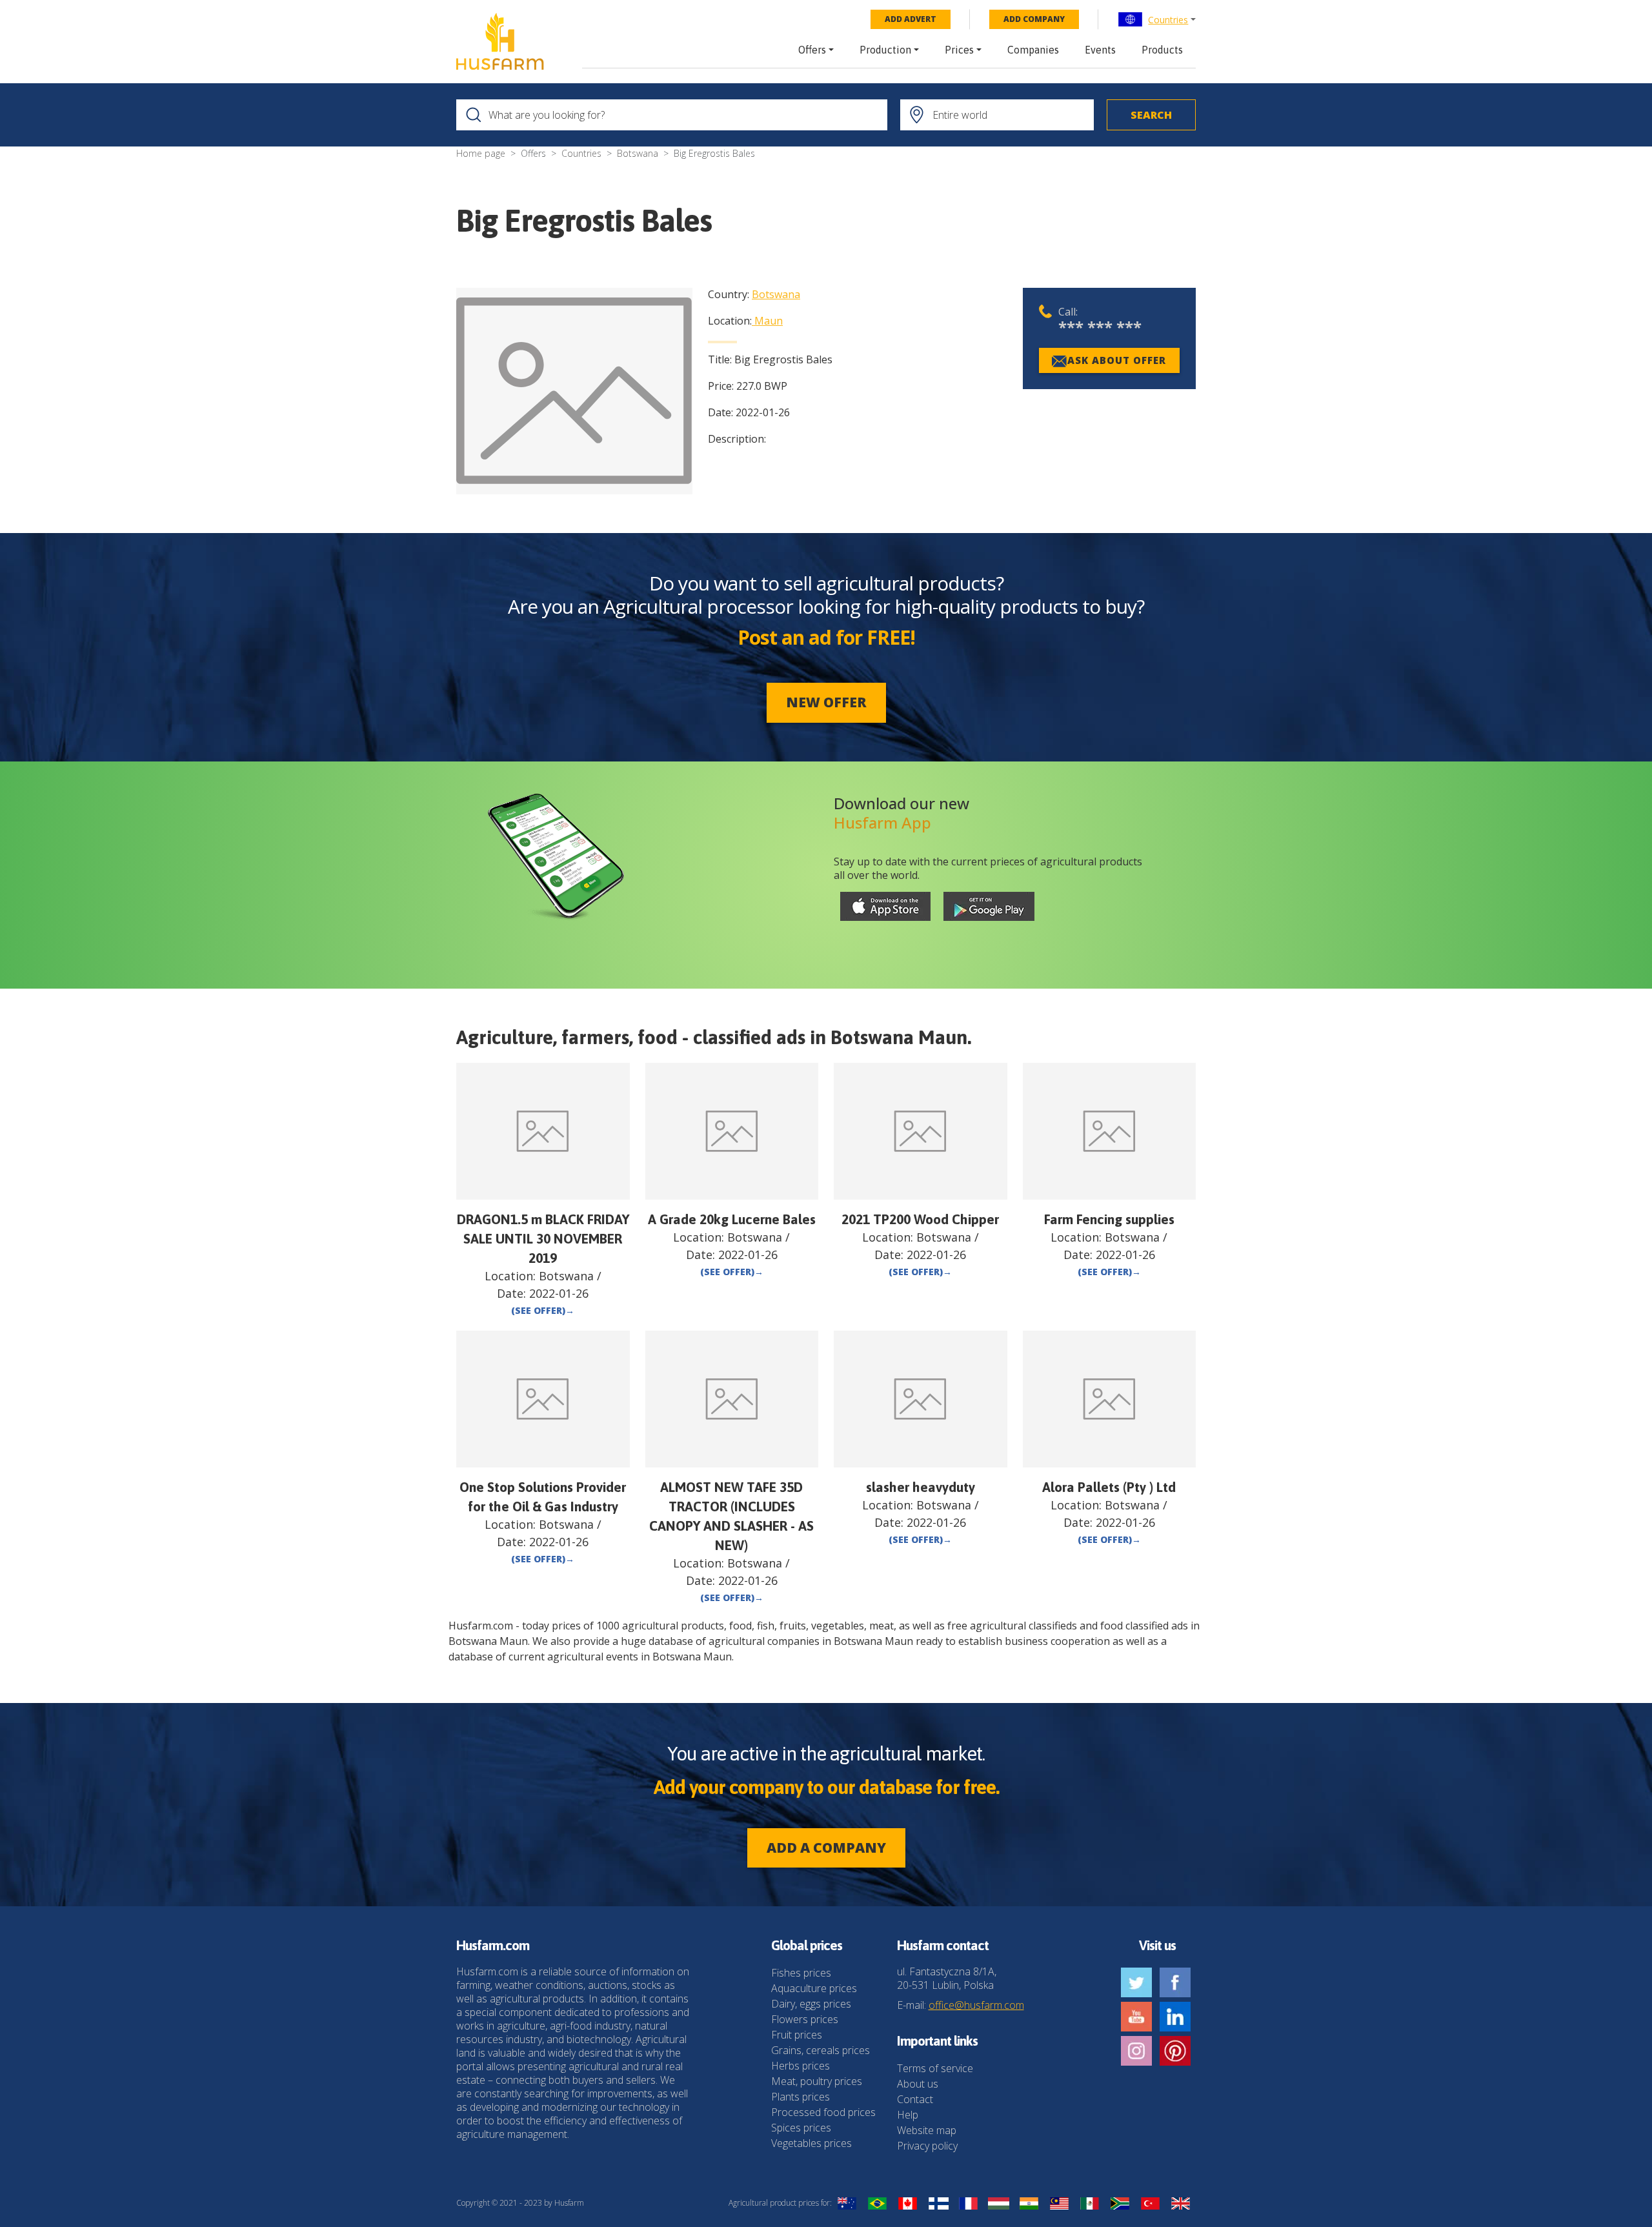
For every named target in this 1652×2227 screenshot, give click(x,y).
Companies (1033, 50)
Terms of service (935, 2068)
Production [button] (885, 50)
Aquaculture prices (814, 1988)
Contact (915, 2099)
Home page (481, 153)
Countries (1168, 20)
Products (1162, 50)
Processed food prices (823, 2112)
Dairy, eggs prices (811, 2004)
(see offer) (543, 1310)
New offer (826, 702)
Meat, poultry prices (817, 2081)
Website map (927, 2130)
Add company (1034, 19)
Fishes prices (801, 1973)
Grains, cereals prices (821, 2050)
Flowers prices (805, 2019)
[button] (1157, 19)
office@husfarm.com (976, 2005)
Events (1100, 50)
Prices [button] (959, 50)
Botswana (638, 153)
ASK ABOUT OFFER (1117, 360)
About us (918, 2084)
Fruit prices (797, 2035)
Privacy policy (927, 2146)
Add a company (826, 1848)
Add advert (911, 19)
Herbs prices (801, 2066)
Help (908, 2115)
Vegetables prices (811, 2143)
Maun (769, 321)
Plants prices (801, 2097)
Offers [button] (812, 50)
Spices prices (801, 2128)
